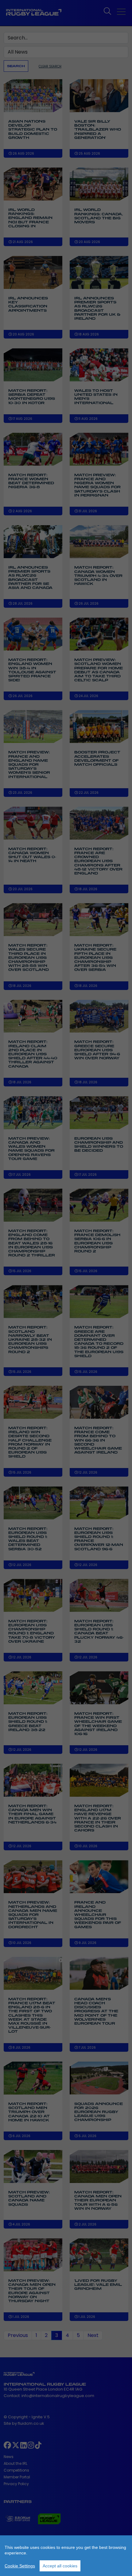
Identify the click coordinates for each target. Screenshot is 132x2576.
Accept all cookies (60, 2566)
